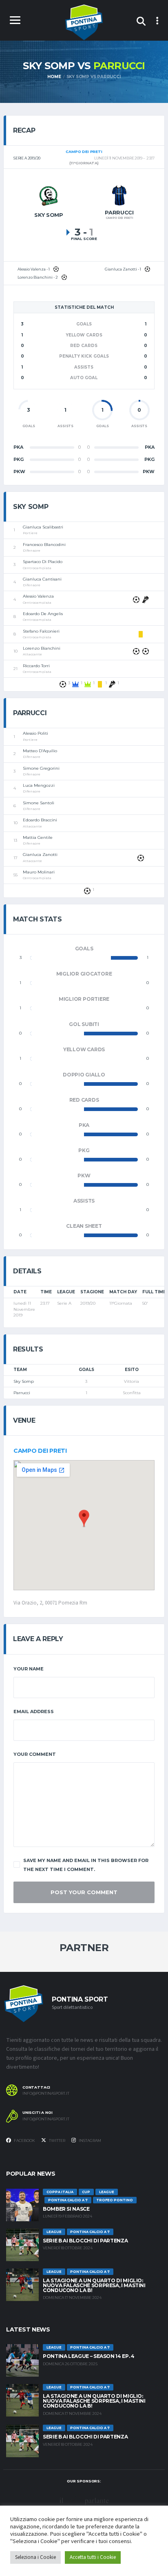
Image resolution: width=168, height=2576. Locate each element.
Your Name (29, 1669)
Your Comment (35, 1754)
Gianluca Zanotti (40, 855)
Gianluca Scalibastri (43, 527)
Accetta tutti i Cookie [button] (93, 2557)
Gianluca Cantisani (42, 579)
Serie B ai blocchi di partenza (85, 2241)
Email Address (34, 1712)
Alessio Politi (35, 733)
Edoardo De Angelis (43, 614)
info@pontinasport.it (46, 2094)
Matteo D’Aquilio (40, 751)
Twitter (57, 2140)
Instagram (90, 2140)
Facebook (24, 2140)
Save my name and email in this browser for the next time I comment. (86, 1865)
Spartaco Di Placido (43, 562)
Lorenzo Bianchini (42, 648)
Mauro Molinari (39, 872)
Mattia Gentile (38, 837)
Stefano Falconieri (41, 631)
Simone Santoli (39, 803)
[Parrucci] (119, 195)
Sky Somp (24, 1381)
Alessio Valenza (38, 596)
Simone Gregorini (41, 768)
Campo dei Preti (40, 1451)
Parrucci (22, 1393)
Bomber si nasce (66, 2209)
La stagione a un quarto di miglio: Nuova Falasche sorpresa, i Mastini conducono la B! (94, 2285)
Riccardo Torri (36, 666)
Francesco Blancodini (44, 545)
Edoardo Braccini (40, 820)
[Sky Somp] (49, 196)
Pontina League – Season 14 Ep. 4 (88, 2356)
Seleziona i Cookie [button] (35, 2557)
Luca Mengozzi (39, 785)
